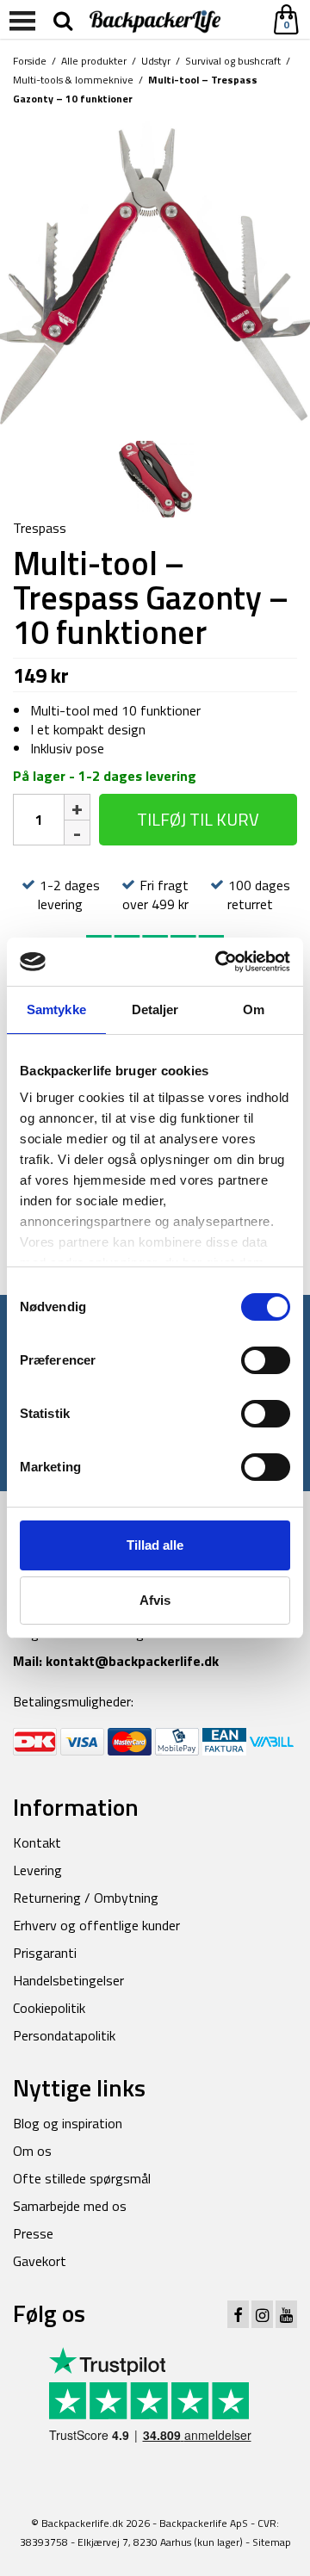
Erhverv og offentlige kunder (96, 1925)
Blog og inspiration (68, 2123)
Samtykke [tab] (56, 1009)
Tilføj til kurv (198, 819)
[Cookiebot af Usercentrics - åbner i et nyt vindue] (219, 962)
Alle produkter (94, 61)
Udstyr (156, 61)
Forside (30, 61)
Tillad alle (155, 1545)
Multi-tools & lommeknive (73, 80)
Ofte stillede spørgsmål (82, 2178)
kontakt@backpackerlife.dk (132, 1661)
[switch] (266, 1360)
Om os (32, 2151)
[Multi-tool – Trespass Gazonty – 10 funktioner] (155, 275)
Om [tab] (254, 1009)
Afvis (155, 1600)
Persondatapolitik (64, 2035)
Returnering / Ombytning (86, 1898)
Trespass (40, 528)
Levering (37, 1870)
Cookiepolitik (49, 2008)
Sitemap (272, 2542)
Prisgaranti (45, 1953)
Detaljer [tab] (155, 1009)
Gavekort (40, 2261)
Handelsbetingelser (68, 1980)
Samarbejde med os (70, 2206)
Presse (33, 2233)
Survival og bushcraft (233, 61)
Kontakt (37, 1842)
